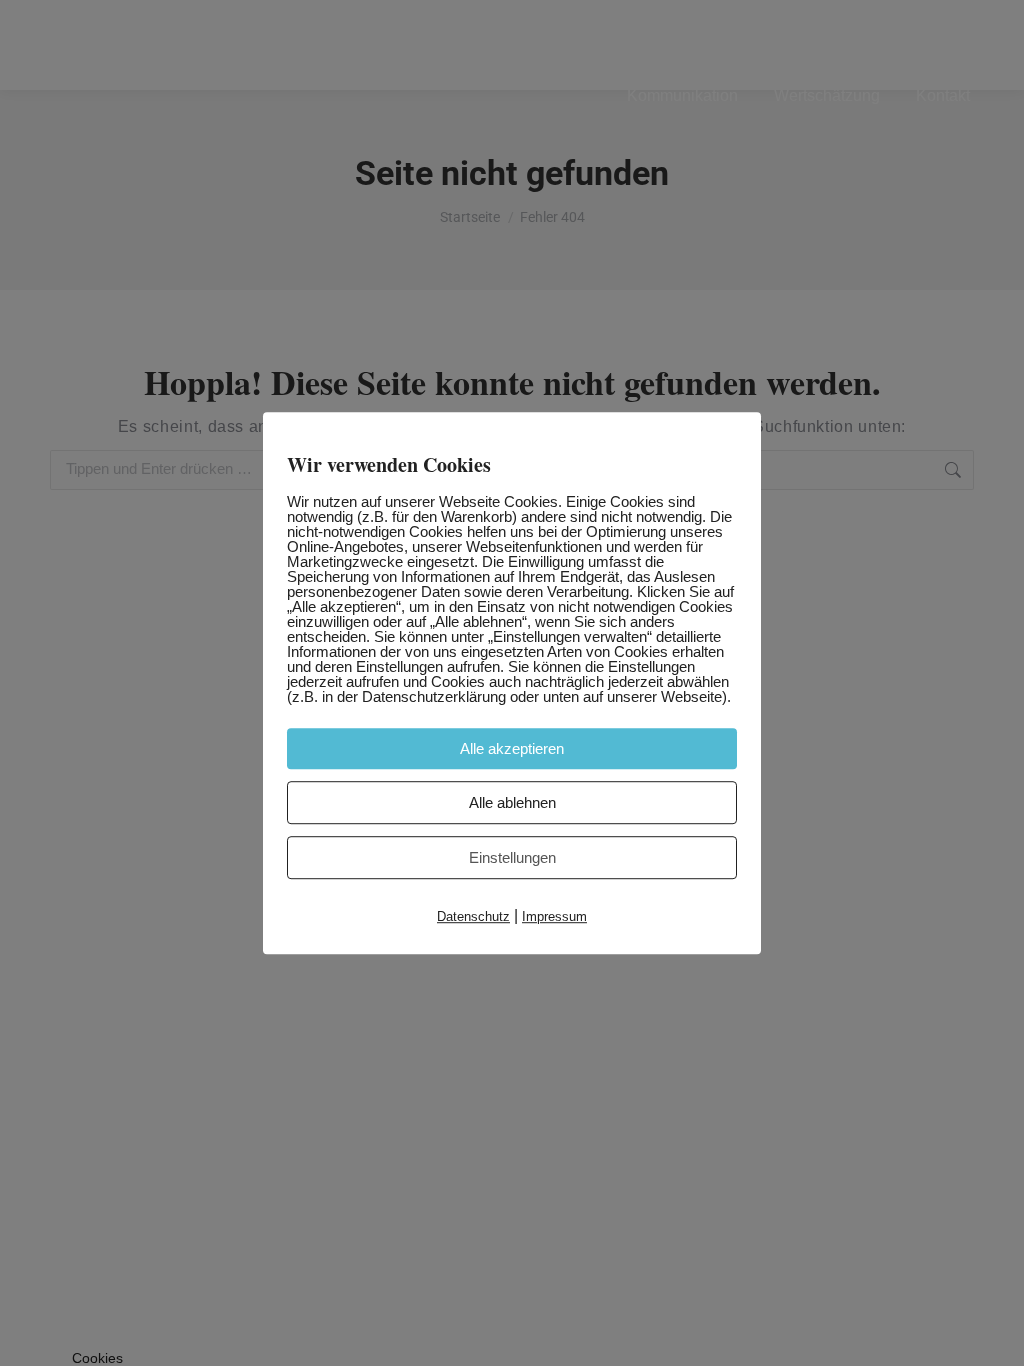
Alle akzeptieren (512, 748)
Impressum (554, 916)
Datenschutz (473, 916)
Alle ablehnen (512, 802)
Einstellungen (512, 857)
